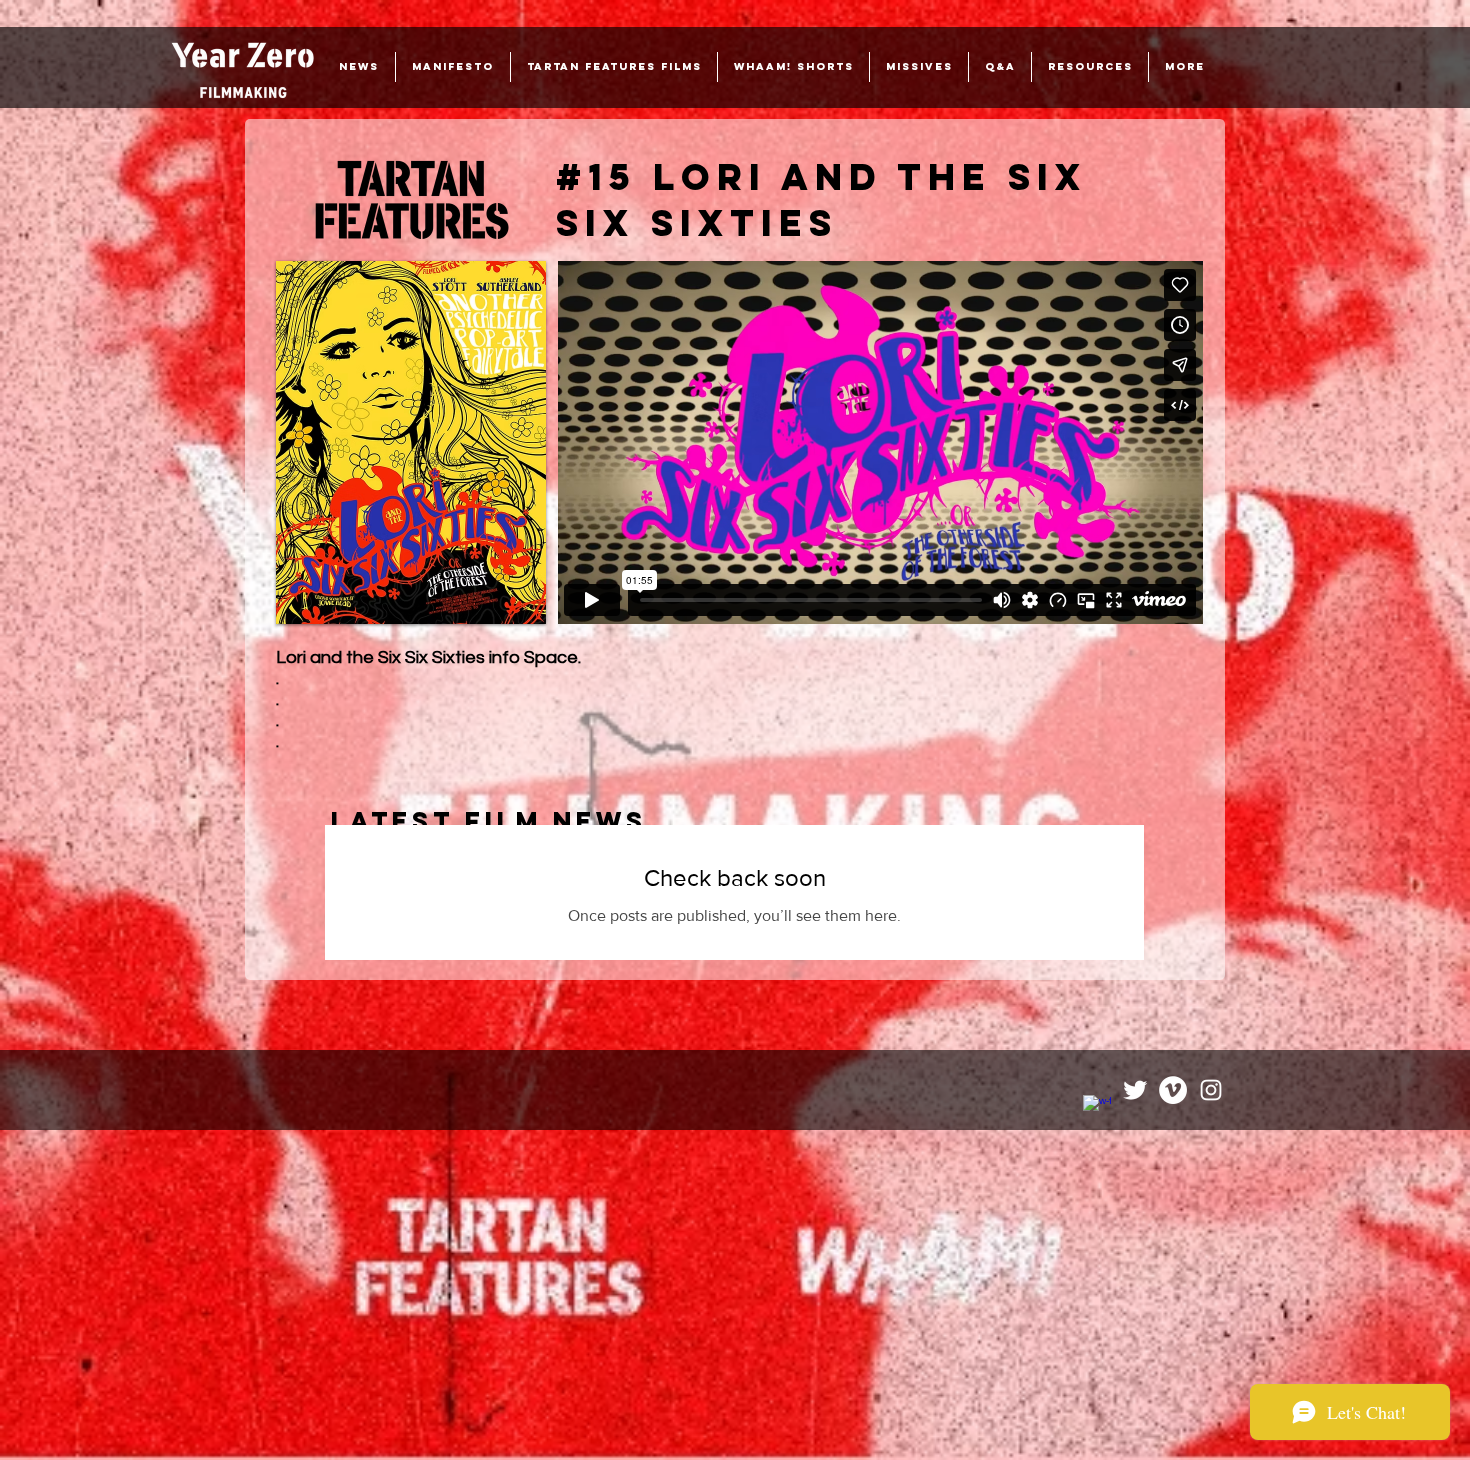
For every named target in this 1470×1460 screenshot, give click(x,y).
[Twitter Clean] (1135, 1090)
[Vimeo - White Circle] (1173, 1090)
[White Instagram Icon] (1211, 1090)
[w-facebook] (1097, 1109)
